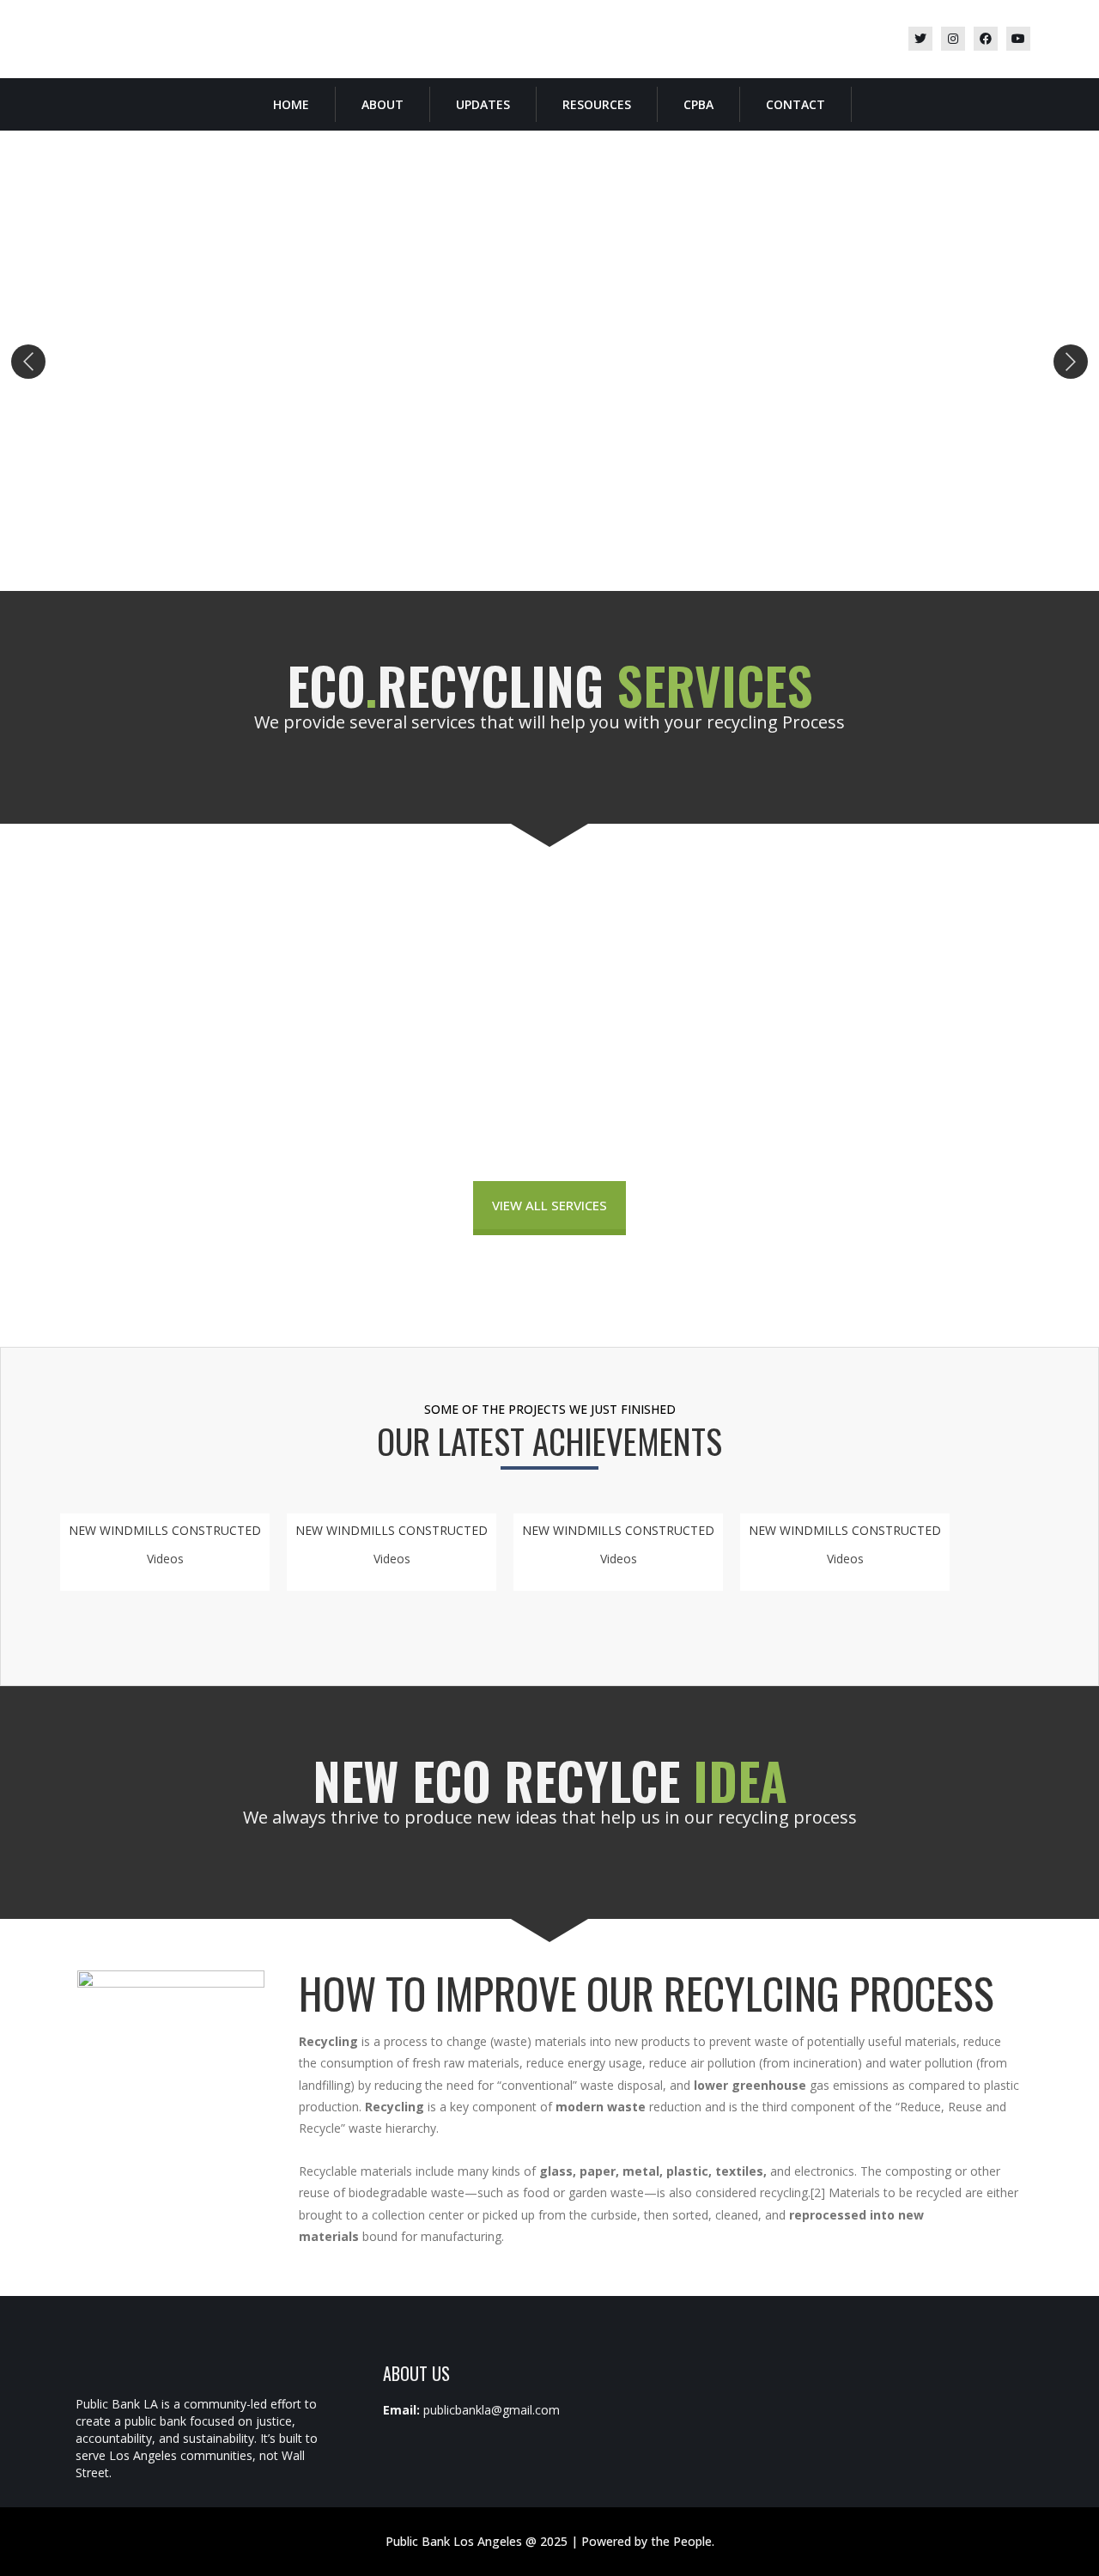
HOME (291, 104)
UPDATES (483, 104)
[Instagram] (953, 39)
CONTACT (795, 104)
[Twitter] (920, 39)
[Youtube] (1018, 39)
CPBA (698, 104)
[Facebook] (986, 39)
